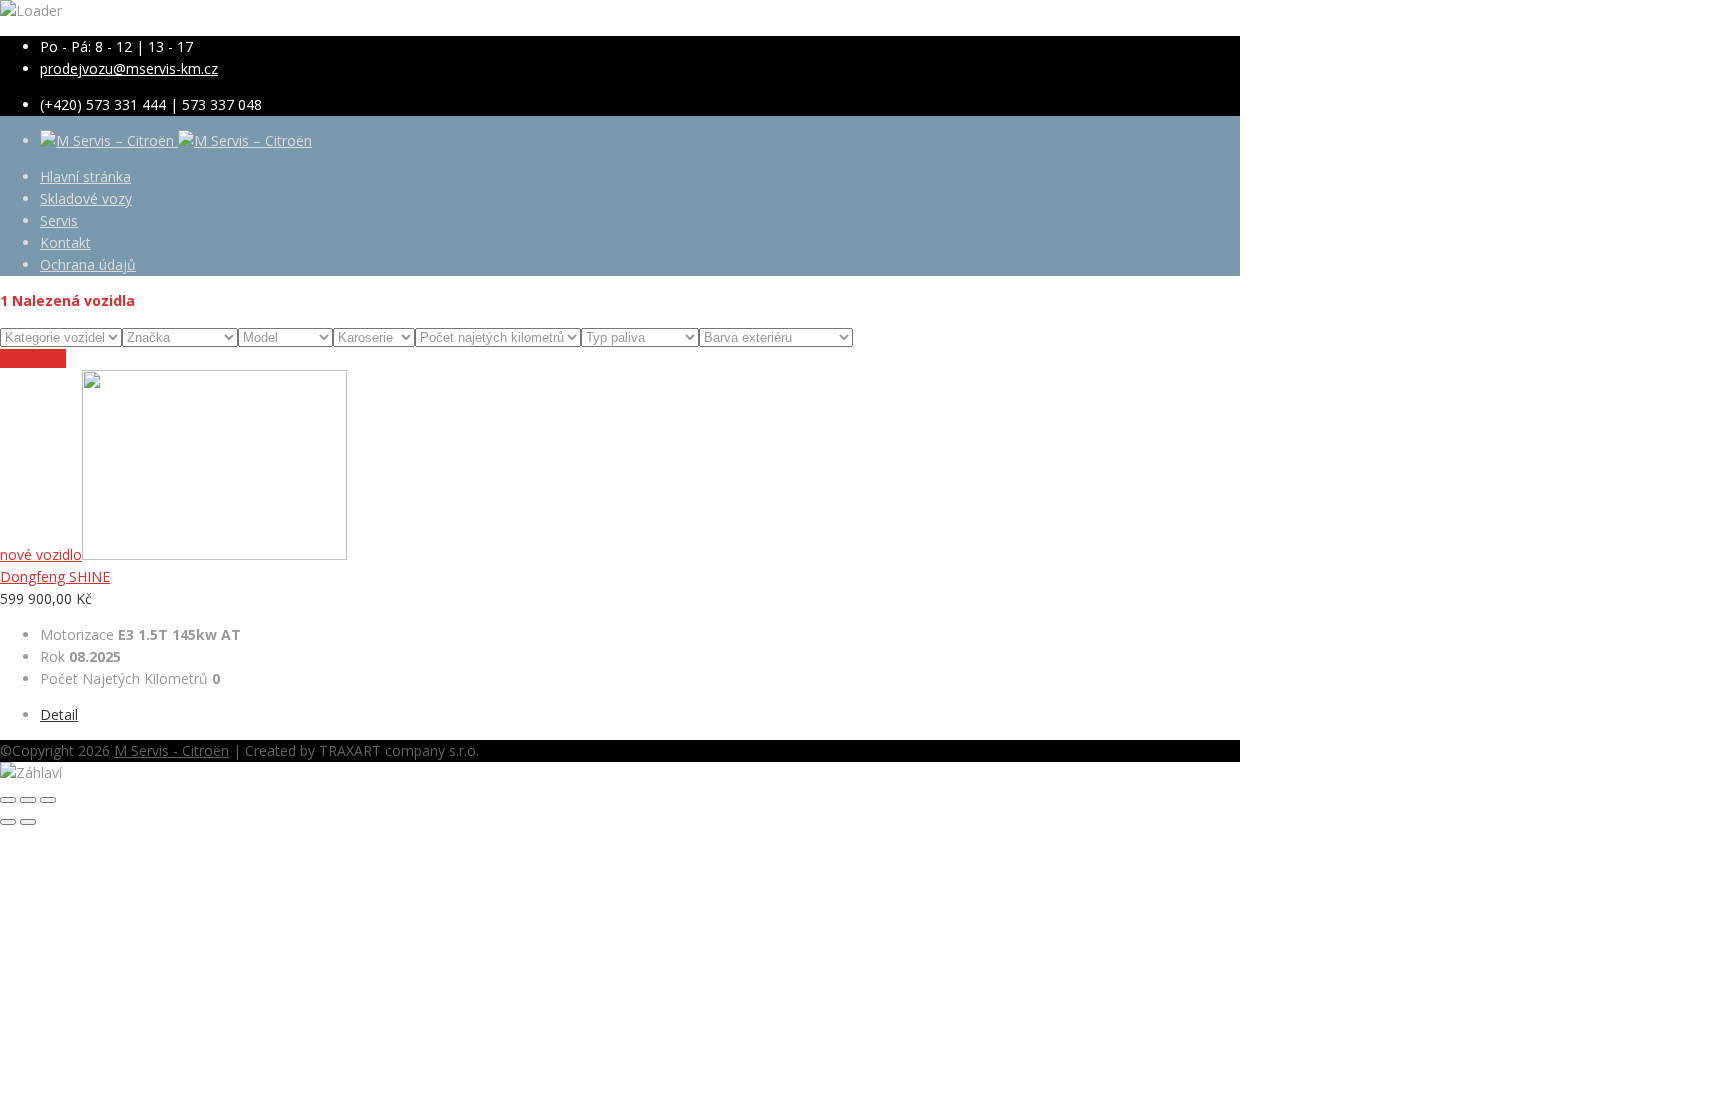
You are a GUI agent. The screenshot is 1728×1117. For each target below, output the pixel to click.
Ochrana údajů (88, 264)
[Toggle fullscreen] (28, 800)
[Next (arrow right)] (28, 822)
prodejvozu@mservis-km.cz (129, 68)
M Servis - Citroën (171, 750)
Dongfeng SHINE (55, 576)
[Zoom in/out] (48, 800)
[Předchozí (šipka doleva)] (8, 822)
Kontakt (65, 242)
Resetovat (33, 358)
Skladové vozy (86, 198)
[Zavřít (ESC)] (8, 800)
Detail (59, 714)
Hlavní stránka (85, 176)
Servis (59, 220)
